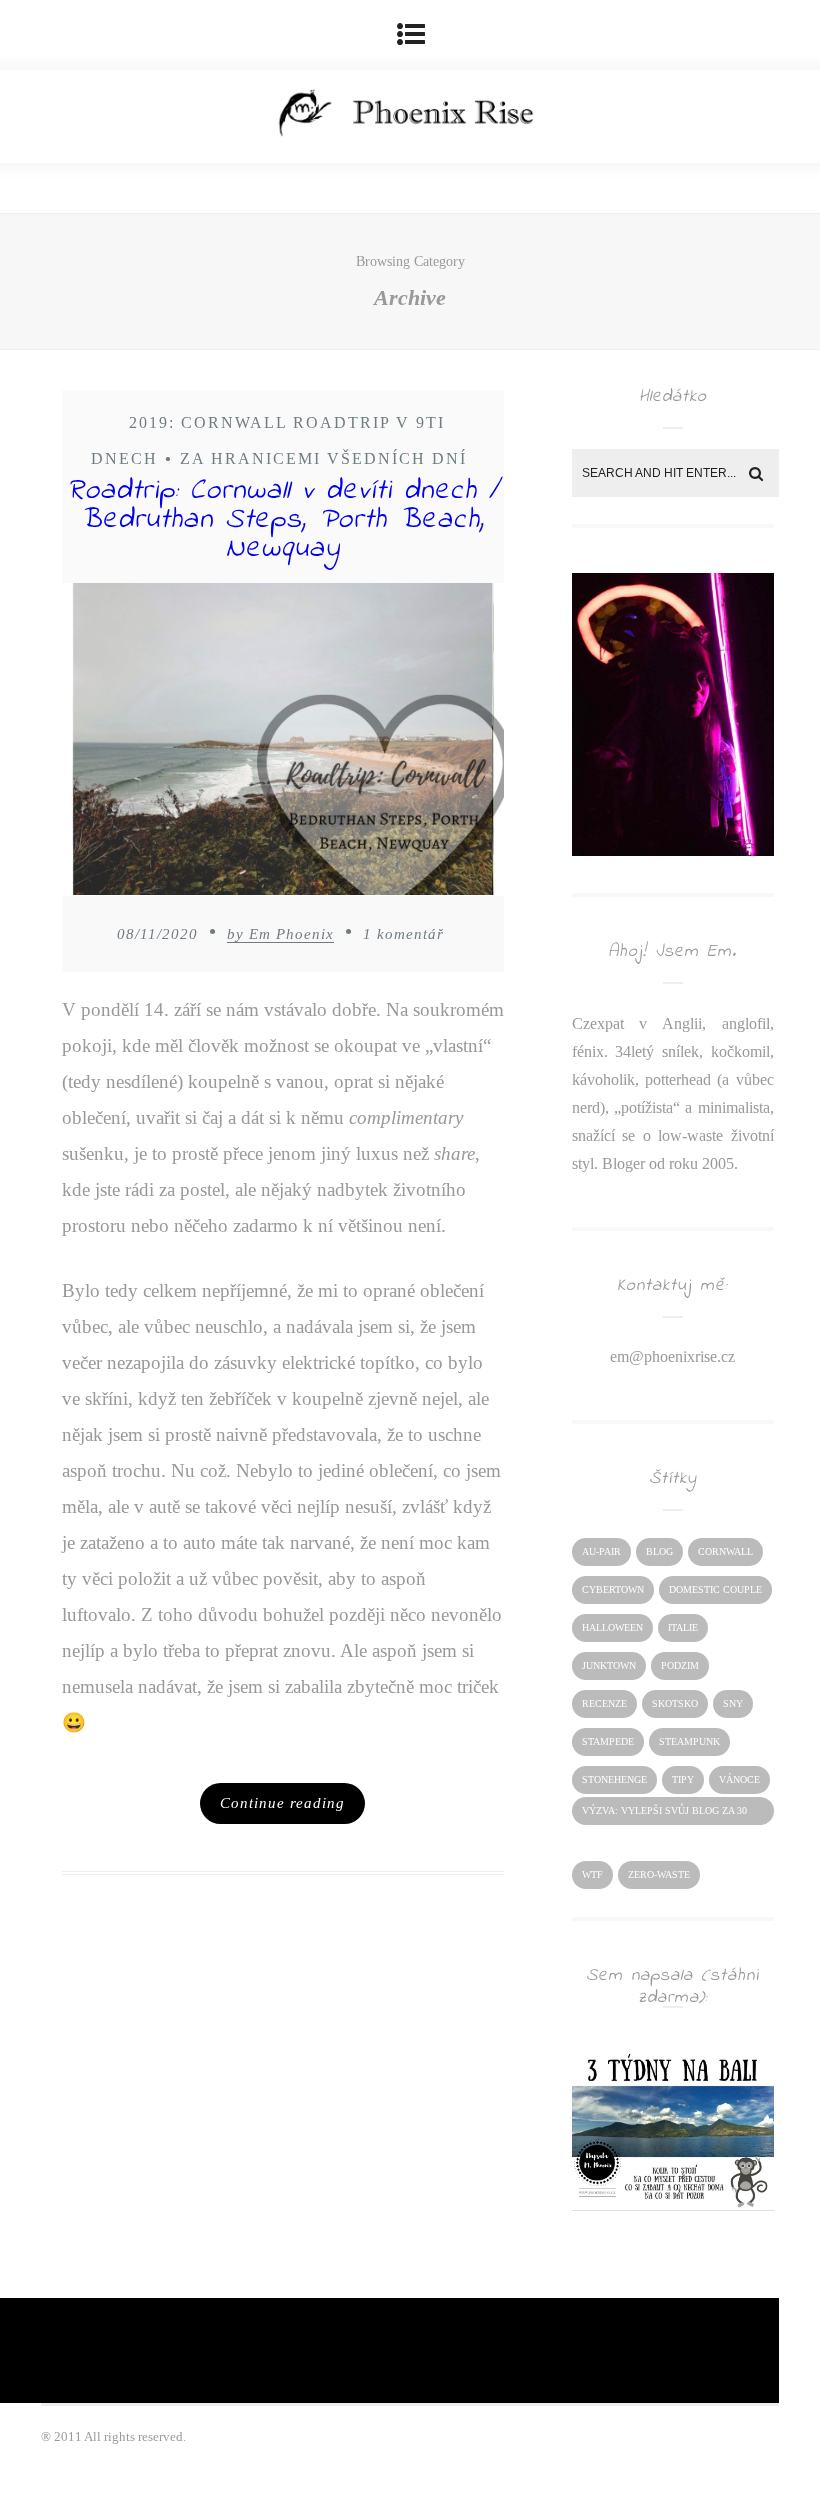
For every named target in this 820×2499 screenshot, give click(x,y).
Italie (683, 1627)
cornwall (725, 1551)
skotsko (675, 1703)
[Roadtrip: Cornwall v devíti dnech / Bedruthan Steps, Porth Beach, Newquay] (283, 744)
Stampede (608, 1741)
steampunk (689, 1741)
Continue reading (282, 1803)
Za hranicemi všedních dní (323, 458)
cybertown (613, 1589)
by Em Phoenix (280, 934)
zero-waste (659, 1874)
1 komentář (403, 934)
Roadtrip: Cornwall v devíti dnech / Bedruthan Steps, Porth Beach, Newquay (283, 520)
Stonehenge (614, 1779)
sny (733, 1703)
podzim (680, 1665)
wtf (592, 1874)
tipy (683, 1779)
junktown (609, 1665)
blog (659, 1551)
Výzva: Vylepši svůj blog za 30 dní (664, 1815)
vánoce (739, 1779)
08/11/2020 (157, 934)
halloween (612, 1627)
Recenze (604, 1703)
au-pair (601, 1551)
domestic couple (715, 1589)
